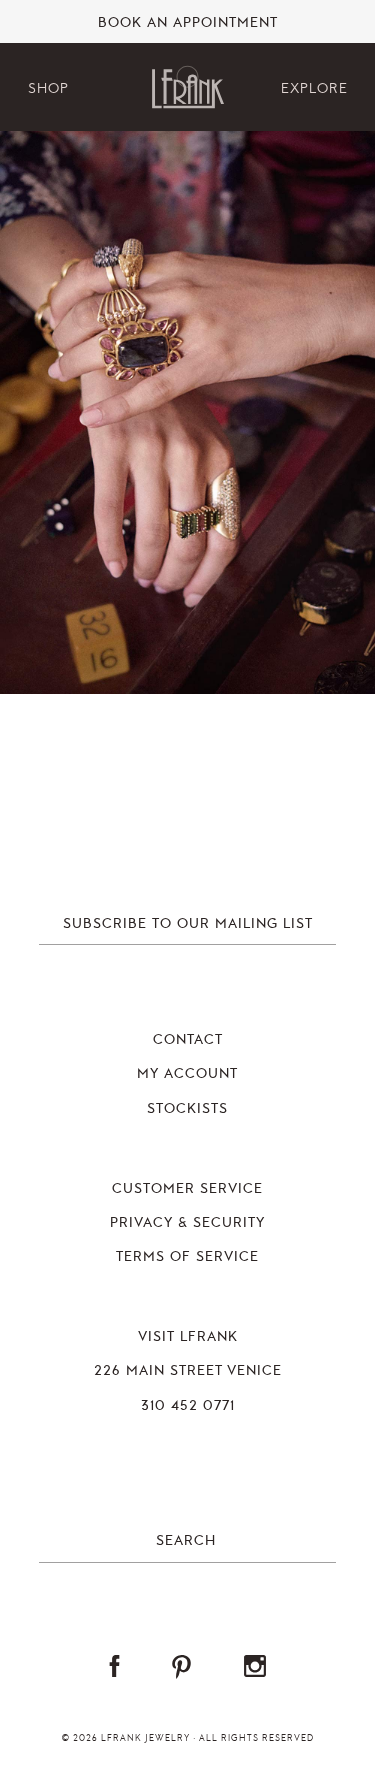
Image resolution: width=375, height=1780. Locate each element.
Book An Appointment (188, 23)
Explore (314, 88)
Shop (48, 88)
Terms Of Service (187, 1257)
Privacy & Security (187, 1223)
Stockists (187, 1109)
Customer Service (187, 1189)
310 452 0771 (188, 1406)
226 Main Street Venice (188, 1371)
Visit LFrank (188, 1337)
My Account (187, 1074)
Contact (188, 1040)
